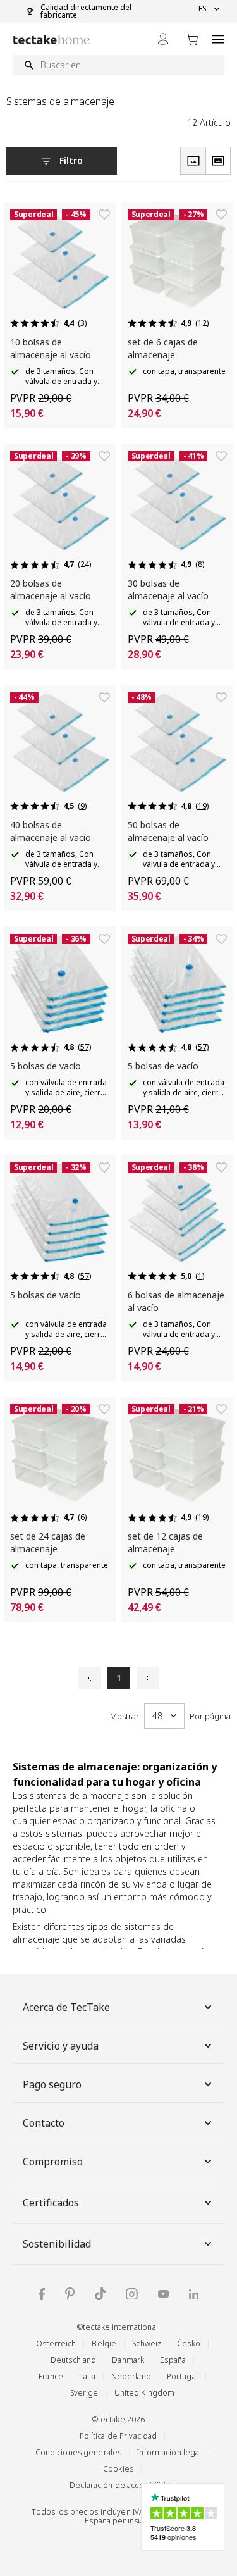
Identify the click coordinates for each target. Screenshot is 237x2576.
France (51, 2376)
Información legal (169, 2452)
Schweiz (147, 2343)
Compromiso (53, 2162)
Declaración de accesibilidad (122, 2485)
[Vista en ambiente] (218, 161)
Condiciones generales (79, 2452)
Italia (87, 2376)
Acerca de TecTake (66, 2007)
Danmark (128, 2360)
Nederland (131, 2376)
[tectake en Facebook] (42, 2294)
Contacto (44, 2123)
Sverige (84, 2393)
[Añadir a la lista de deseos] (104, 215)
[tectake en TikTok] (100, 2294)
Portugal (182, 2376)
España (173, 2360)
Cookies (118, 2469)
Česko (189, 2343)
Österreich (56, 2343)
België (104, 2343)
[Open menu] (218, 39)
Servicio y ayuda (61, 2046)
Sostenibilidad (57, 2244)
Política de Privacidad (118, 2436)
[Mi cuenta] (163, 39)
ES (203, 9)
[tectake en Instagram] (132, 2294)
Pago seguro (52, 2084)
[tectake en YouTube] (163, 2294)
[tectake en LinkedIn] (194, 2294)
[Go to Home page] (52, 40)
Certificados (51, 2203)
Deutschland (73, 2360)
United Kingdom (145, 2393)
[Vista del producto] (193, 161)
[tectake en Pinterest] (70, 2294)
